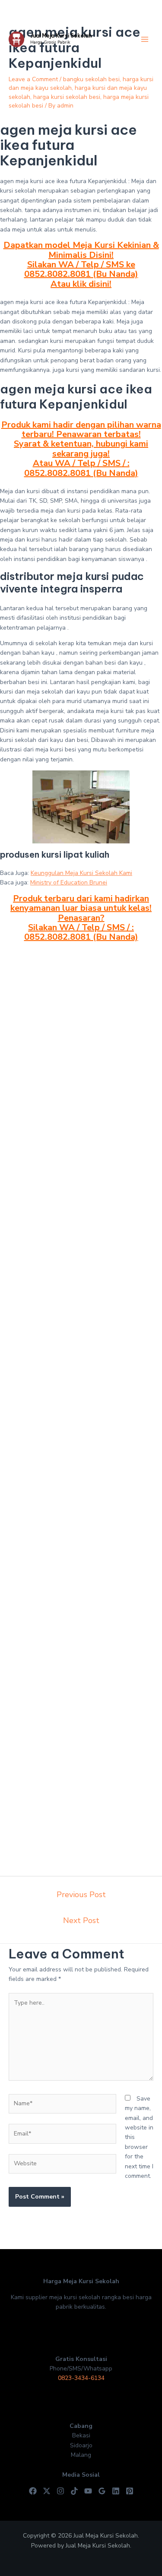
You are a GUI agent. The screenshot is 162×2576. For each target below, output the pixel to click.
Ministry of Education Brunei (69, 882)
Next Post (81, 1920)
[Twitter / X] (47, 2491)
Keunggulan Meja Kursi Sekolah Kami (81, 873)
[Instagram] (60, 2491)
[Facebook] (33, 2491)
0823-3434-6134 (81, 2378)
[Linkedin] (116, 2491)
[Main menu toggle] (145, 40)
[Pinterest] (130, 2491)
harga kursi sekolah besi (67, 97)
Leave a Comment (33, 79)
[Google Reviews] (102, 2491)
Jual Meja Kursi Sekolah (61, 36)
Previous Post (81, 1895)
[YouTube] (88, 2491)
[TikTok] (74, 2491)
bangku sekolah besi (91, 79)
